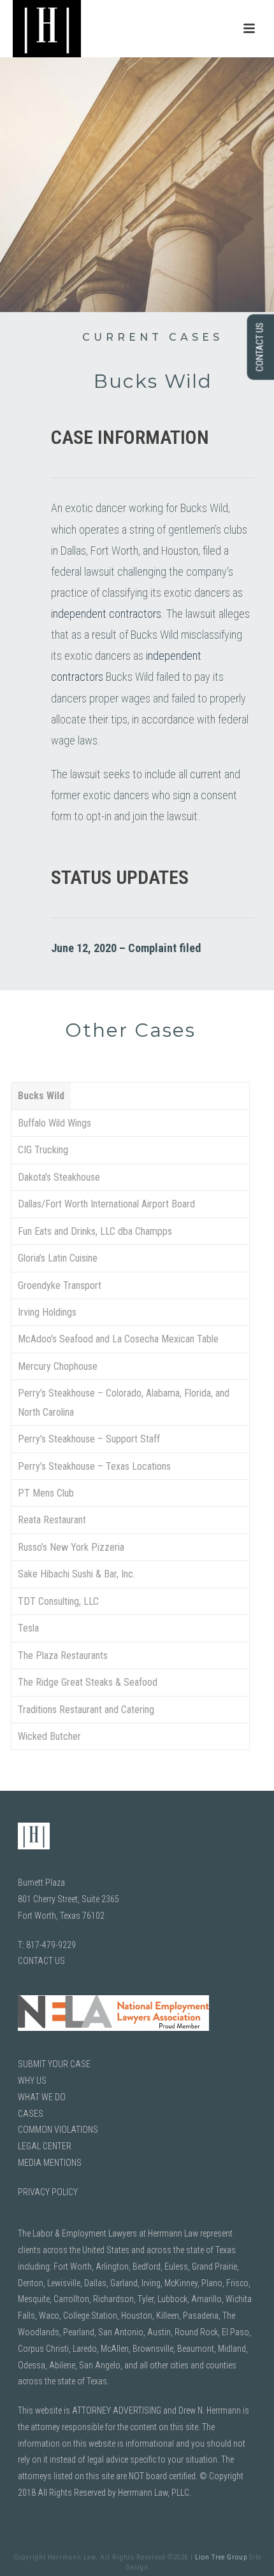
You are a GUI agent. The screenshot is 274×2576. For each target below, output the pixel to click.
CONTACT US (41, 1961)
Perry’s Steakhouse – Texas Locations (94, 1466)
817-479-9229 (51, 1945)
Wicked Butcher (49, 1736)
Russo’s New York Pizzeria (71, 1547)
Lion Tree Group (221, 2557)
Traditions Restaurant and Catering (86, 1710)
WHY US (32, 2081)
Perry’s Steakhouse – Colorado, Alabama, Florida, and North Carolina (124, 1402)
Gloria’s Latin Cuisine (58, 1258)
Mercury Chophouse (58, 1366)
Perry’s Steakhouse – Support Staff (89, 1439)
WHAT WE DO (42, 2097)
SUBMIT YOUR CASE (54, 2064)
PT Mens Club (46, 1493)
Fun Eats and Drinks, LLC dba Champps (95, 1231)
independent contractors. (107, 614)
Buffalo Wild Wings (54, 1123)
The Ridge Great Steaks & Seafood (88, 1682)
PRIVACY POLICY (48, 2192)
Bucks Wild (41, 1096)
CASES (31, 2114)
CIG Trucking (43, 1150)
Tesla (28, 1628)
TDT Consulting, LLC (58, 1601)
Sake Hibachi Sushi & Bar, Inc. (76, 1574)
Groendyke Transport (60, 1285)
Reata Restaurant (52, 1520)
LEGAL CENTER (45, 2146)
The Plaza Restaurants (63, 1655)
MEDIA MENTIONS (50, 2163)
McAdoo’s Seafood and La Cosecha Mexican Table (118, 1339)
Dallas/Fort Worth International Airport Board (106, 1204)
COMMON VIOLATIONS (58, 2130)
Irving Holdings (47, 1312)
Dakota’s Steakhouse (59, 1177)
